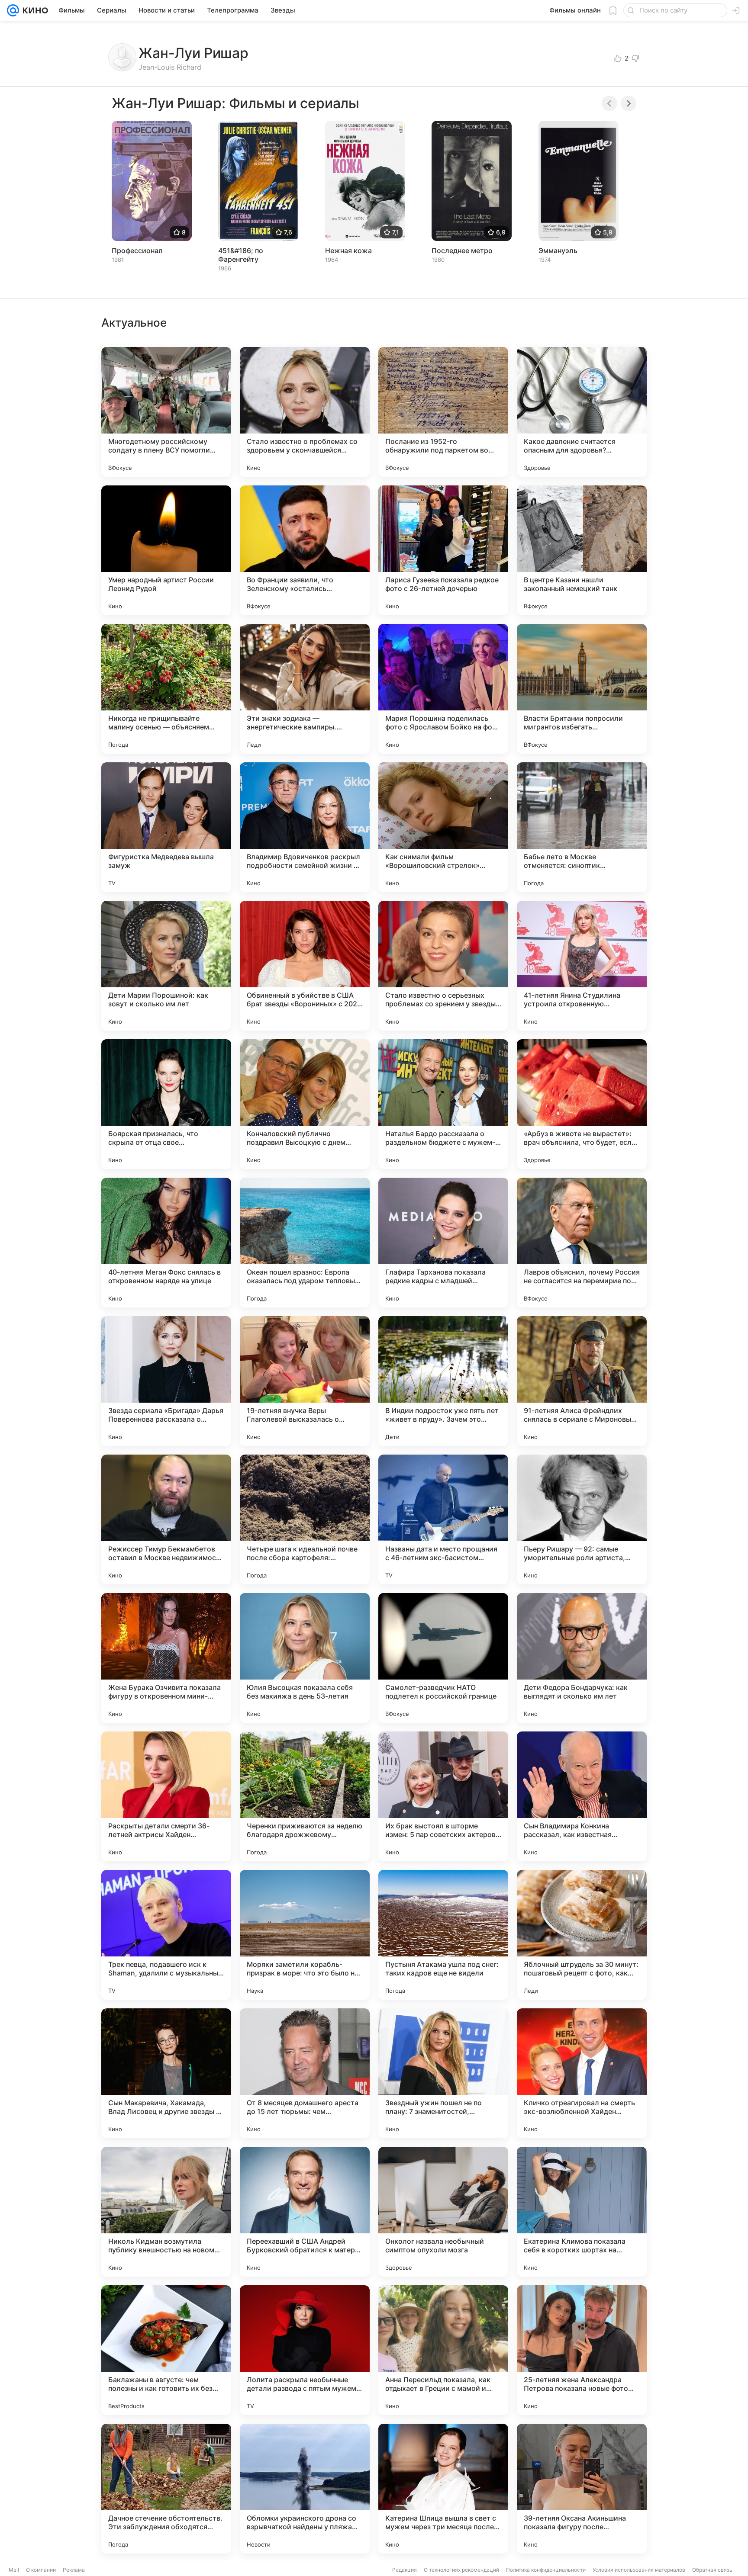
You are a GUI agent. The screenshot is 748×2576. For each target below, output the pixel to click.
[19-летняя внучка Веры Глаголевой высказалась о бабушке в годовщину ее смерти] (305, 1381)
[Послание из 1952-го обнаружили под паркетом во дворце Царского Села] (443, 412)
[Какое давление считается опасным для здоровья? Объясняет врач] (582, 412)
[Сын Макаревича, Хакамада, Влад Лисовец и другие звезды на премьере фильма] (166, 2073)
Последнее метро (462, 251)
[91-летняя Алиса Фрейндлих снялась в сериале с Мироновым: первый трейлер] (582, 1381)
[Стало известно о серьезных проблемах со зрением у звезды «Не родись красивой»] (443, 966)
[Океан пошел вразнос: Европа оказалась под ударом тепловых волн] (305, 1243)
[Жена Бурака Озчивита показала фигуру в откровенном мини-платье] (166, 1658)
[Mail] (13, 10)
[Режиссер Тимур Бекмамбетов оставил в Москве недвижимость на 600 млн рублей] (166, 1519)
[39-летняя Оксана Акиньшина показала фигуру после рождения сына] (582, 2489)
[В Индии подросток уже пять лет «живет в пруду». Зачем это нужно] (443, 1381)
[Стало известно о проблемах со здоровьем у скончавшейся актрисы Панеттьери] (305, 412)
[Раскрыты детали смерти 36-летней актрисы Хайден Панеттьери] (166, 1796)
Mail (14, 2570)
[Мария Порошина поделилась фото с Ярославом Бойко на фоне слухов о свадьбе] (443, 689)
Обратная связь (712, 2570)
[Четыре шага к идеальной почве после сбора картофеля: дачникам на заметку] (305, 1519)
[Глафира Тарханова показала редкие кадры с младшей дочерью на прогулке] (443, 1243)
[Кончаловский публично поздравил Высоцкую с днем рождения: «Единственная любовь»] (305, 1104)
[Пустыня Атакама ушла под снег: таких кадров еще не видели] (443, 1935)
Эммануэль (558, 251)
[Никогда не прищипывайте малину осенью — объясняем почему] (166, 689)
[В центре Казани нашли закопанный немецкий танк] (582, 550)
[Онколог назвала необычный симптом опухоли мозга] (443, 2212)
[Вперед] (629, 103)
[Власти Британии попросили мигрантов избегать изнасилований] (582, 689)
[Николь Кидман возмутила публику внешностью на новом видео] (166, 2212)
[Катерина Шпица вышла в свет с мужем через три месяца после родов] (443, 2489)
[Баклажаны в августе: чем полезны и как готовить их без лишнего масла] (166, 2350)
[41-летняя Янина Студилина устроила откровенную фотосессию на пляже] (582, 966)
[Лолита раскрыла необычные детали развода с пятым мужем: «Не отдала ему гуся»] (305, 2350)
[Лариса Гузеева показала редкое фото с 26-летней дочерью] (443, 550)
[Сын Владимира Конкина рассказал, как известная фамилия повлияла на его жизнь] (582, 1796)
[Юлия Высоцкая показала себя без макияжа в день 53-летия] (305, 1658)
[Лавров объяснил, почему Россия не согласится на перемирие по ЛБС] (582, 1243)
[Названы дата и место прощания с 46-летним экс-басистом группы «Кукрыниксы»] (443, 1519)
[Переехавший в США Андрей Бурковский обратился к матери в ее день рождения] (305, 2212)
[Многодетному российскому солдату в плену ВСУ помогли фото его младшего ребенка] (166, 412)
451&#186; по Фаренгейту (241, 255)
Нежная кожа (348, 251)
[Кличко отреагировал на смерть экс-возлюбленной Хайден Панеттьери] (582, 2073)
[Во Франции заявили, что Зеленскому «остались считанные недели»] (305, 550)
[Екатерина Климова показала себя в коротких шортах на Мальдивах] (582, 2212)
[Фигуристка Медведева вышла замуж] (166, 827)
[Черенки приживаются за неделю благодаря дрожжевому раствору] (305, 1796)
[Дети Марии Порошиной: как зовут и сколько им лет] (166, 966)
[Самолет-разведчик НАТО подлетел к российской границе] (443, 1658)
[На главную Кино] (34, 10)
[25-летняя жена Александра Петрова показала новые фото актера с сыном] (582, 2350)
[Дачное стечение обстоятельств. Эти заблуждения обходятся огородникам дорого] (166, 2489)
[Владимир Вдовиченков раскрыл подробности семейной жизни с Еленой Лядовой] (305, 827)
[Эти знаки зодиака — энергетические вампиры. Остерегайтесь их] (305, 689)
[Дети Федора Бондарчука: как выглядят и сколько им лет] (582, 1658)
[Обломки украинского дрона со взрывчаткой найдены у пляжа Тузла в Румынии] (305, 2489)
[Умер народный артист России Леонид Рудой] (166, 550)
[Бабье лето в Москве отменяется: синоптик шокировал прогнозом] (582, 827)
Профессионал (137, 251)
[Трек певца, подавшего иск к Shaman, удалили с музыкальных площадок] (166, 1935)
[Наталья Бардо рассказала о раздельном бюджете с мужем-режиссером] (443, 1104)
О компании (41, 2570)
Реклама (74, 2570)
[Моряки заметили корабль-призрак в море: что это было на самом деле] (305, 1935)
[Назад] (609, 103)
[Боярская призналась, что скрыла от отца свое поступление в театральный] (166, 1104)
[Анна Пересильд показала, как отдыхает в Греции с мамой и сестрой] (443, 2350)
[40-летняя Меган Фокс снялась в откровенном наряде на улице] (166, 1243)
